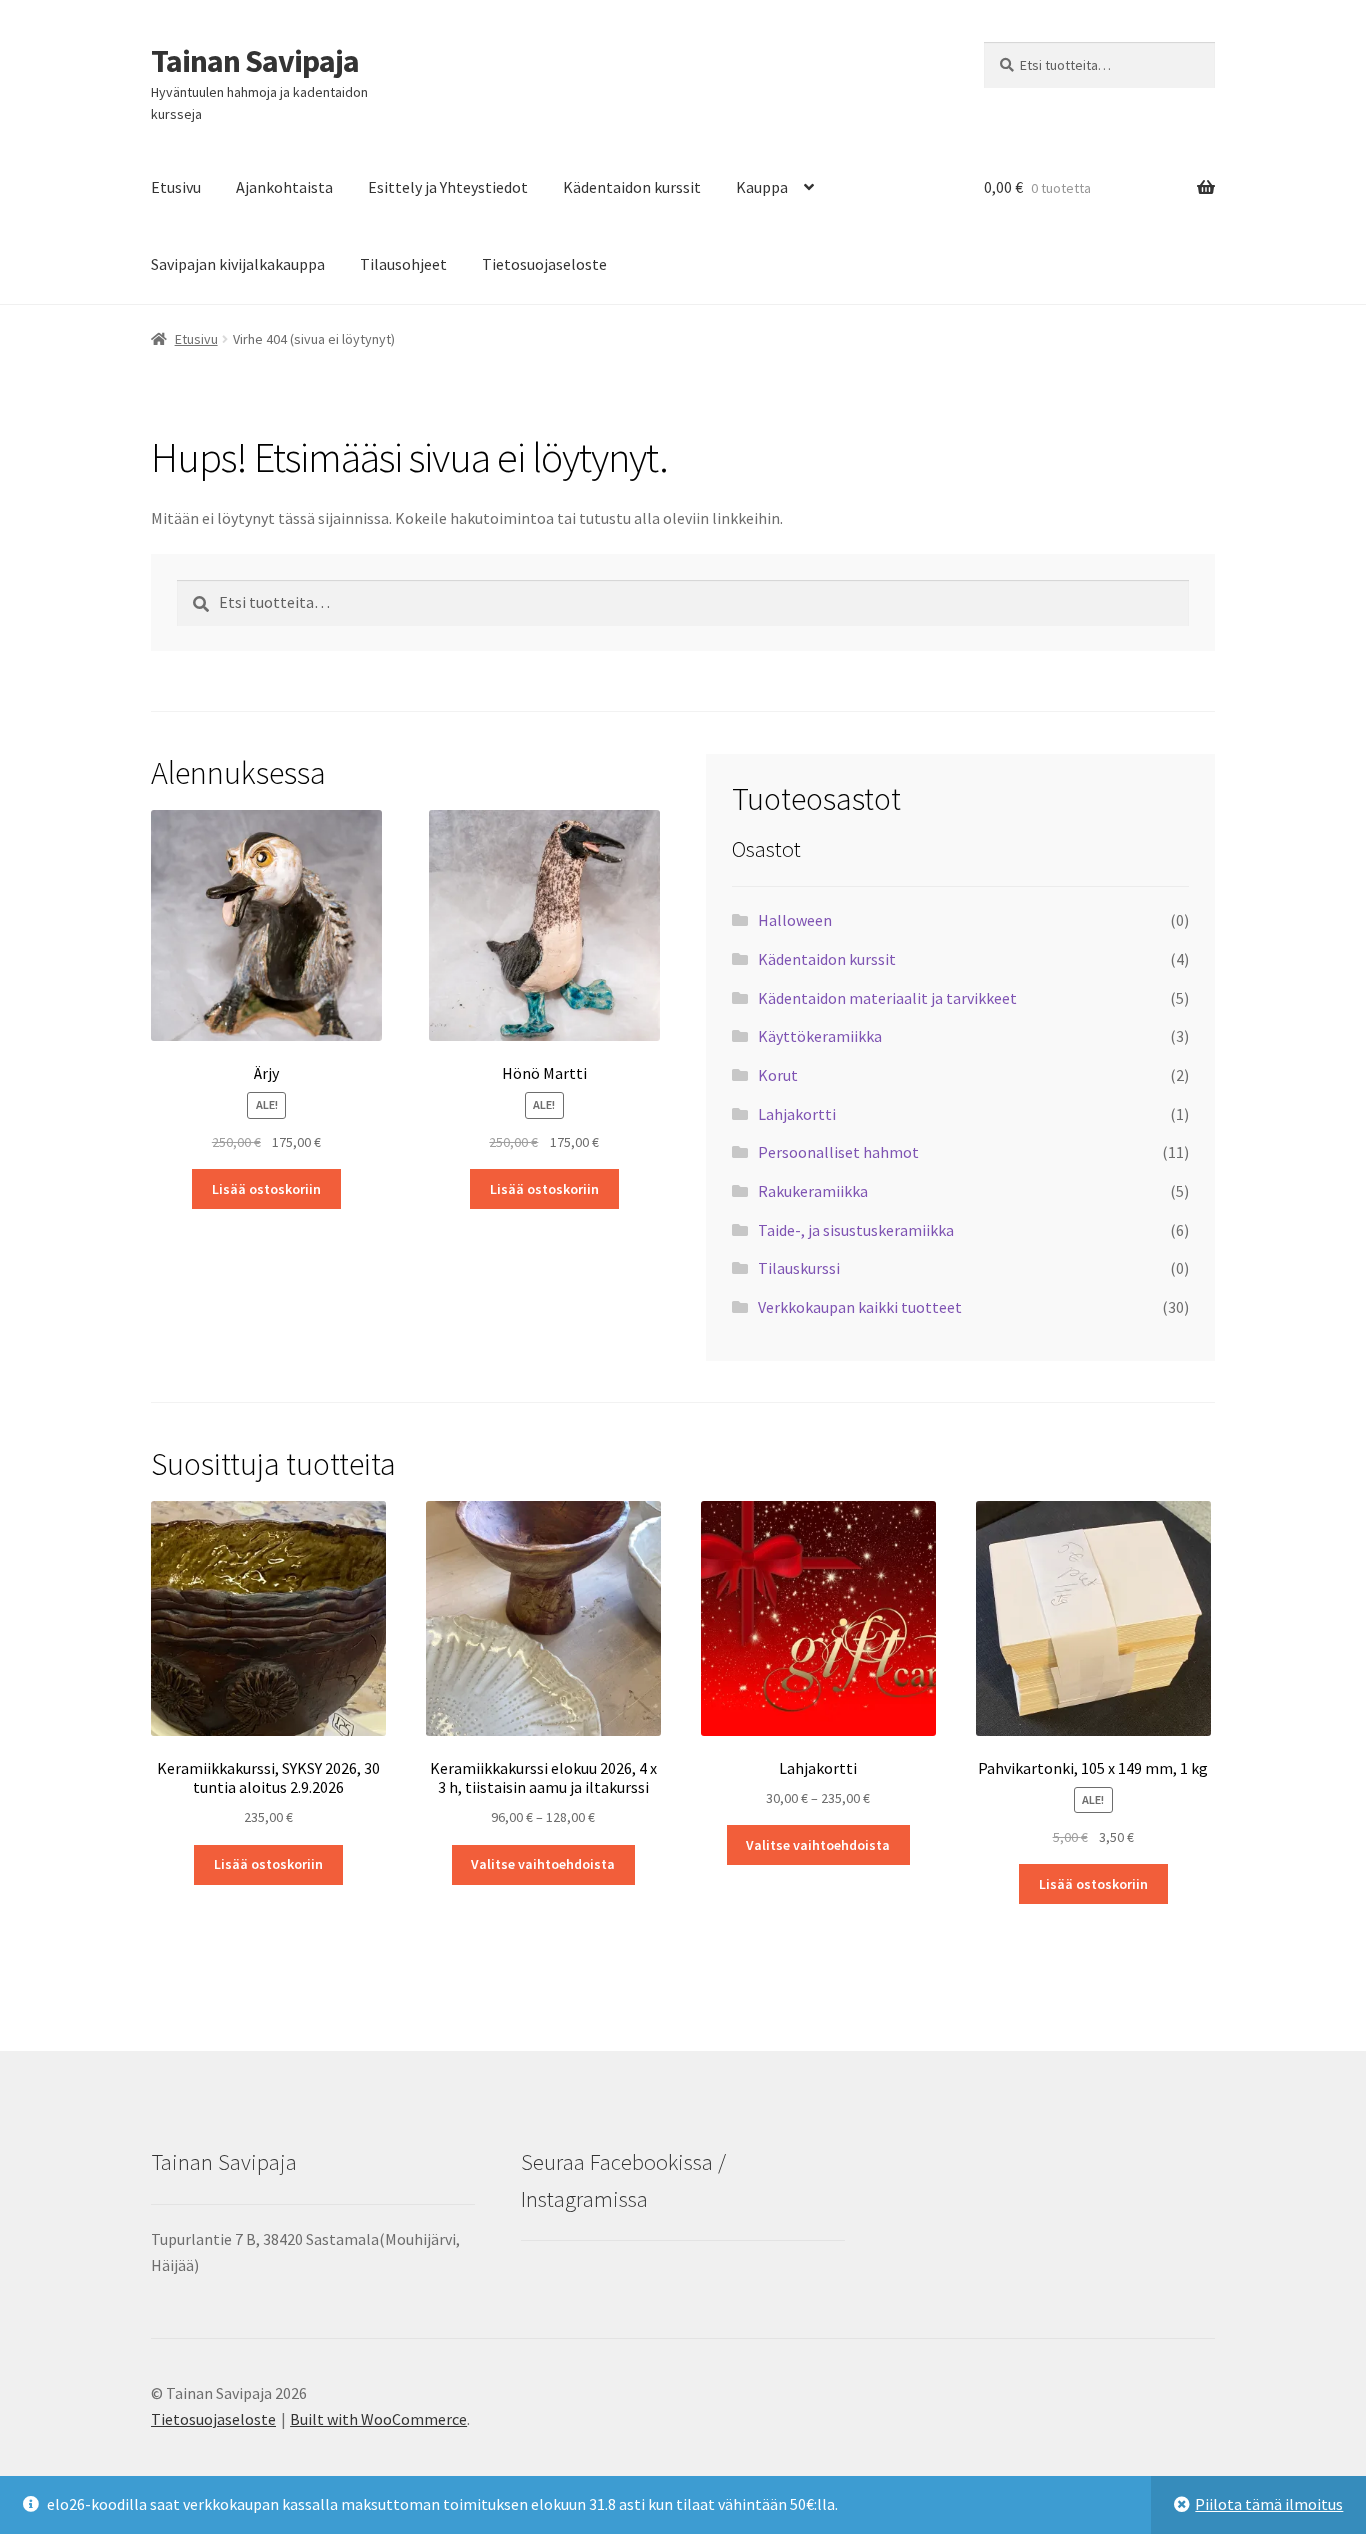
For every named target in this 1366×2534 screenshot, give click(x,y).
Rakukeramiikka (813, 1191)
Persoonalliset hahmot (838, 1152)
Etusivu (176, 187)
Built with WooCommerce (378, 2419)
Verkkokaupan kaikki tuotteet (860, 1307)
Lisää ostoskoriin (266, 1189)
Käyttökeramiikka (820, 1036)
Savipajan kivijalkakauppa (238, 264)
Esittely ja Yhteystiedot (448, 187)
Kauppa (762, 187)
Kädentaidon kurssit (632, 187)
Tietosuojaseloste (544, 264)
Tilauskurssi (799, 1268)
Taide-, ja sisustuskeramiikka (856, 1230)
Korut (778, 1075)
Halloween (795, 920)
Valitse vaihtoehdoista (543, 1864)
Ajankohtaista (284, 187)
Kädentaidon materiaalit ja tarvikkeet (887, 998)
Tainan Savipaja (255, 61)
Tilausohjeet (403, 264)
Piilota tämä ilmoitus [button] (1269, 2504)
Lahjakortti (797, 1114)
